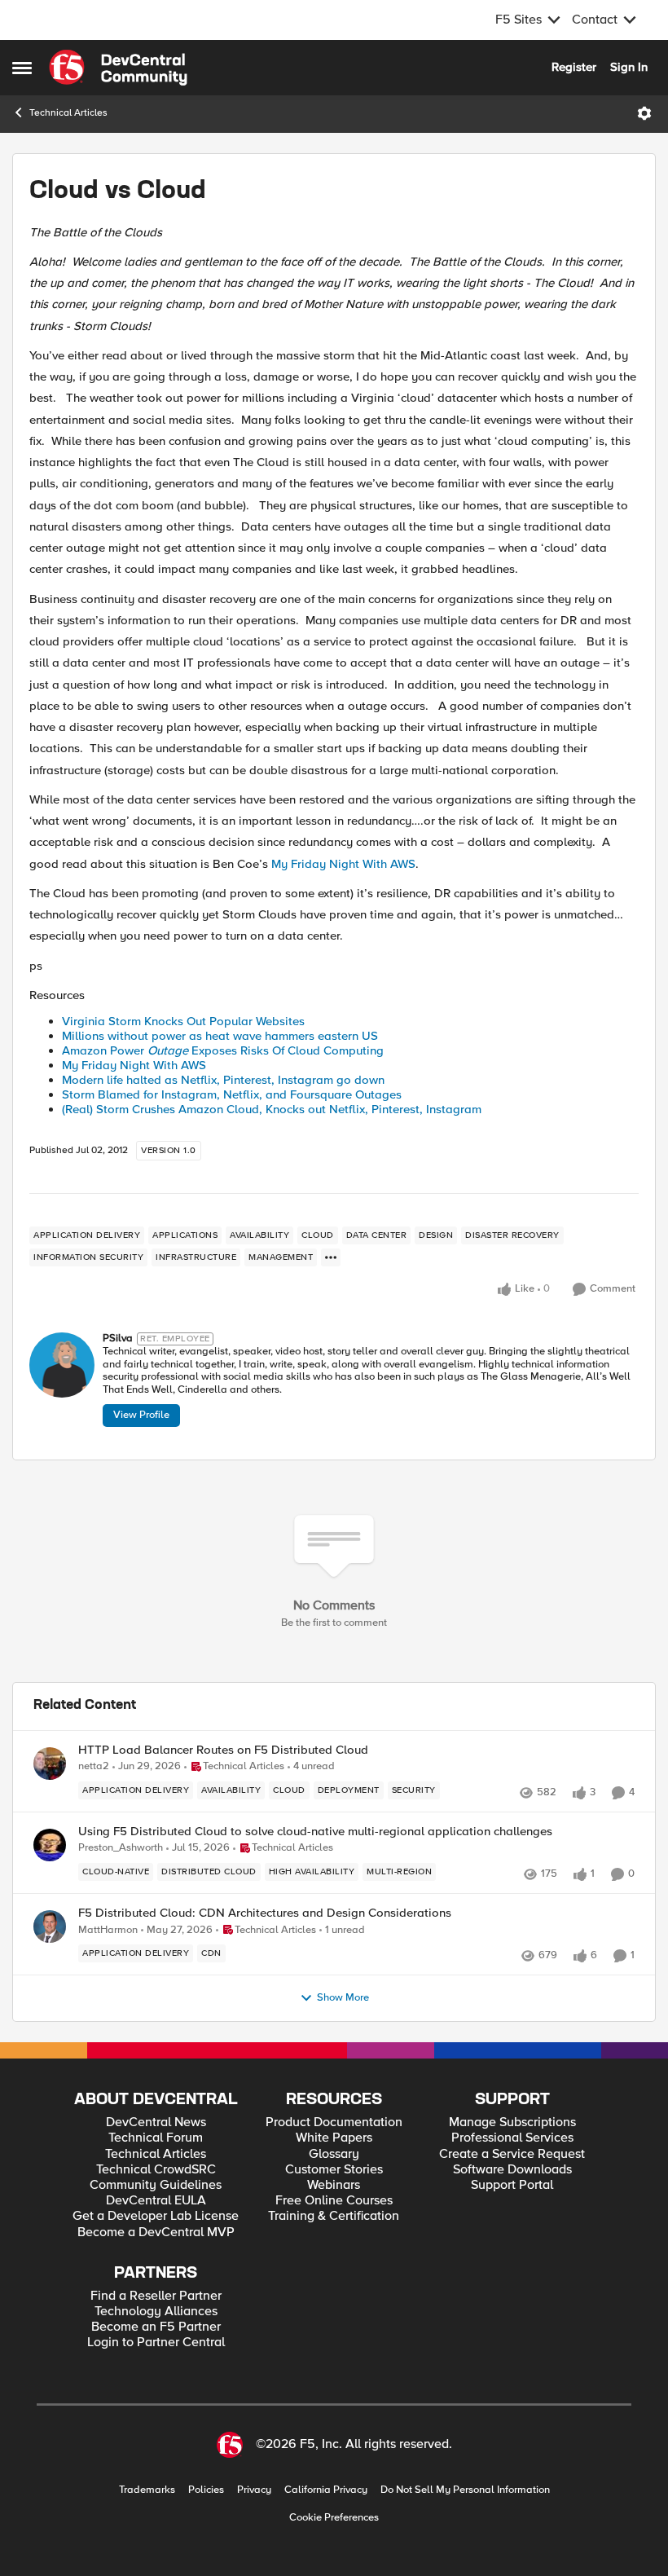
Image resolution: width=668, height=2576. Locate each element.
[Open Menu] (644, 113)
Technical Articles (68, 113)
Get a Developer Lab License (156, 2216)
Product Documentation (334, 2122)
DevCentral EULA (156, 2201)
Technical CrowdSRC (156, 2170)
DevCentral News (156, 2122)
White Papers (334, 2138)
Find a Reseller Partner (156, 2296)
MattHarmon (108, 1930)
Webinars (334, 2185)
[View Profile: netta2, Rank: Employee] (50, 1764)
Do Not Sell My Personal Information (465, 2490)
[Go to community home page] (118, 68)
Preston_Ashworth (121, 1848)
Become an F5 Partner (156, 2327)
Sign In (629, 67)
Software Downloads (512, 2170)
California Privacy (326, 2490)
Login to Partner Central (156, 2343)
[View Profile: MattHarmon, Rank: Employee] (50, 1926)
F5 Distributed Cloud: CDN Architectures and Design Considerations (265, 1913)
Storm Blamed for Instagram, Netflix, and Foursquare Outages (232, 1094)
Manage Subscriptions (512, 2122)
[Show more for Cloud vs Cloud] (331, 1257)
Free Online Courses (334, 2201)
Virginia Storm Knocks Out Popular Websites (183, 1021)
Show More (343, 1998)
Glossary (334, 2154)
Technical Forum (156, 2138)
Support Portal (512, 2185)
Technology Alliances (156, 2312)
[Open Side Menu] (22, 68)
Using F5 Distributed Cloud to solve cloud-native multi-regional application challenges (315, 1832)
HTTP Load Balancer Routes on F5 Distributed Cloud (223, 1750)
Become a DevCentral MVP (156, 2233)
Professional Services (512, 2138)
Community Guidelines (156, 2185)
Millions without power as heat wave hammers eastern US (220, 1036)
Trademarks (147, 2490)
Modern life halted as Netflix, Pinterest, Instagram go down (223, 1080)
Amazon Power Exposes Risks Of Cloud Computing (223, 1050)
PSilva (118, 1339)
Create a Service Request (512, 2154)
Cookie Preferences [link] (334, 2517)
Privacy (254, 2490)
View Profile (141, 1415)
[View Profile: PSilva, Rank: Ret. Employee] (62, 1365)
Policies (206, 2490)
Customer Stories (334, 2170)
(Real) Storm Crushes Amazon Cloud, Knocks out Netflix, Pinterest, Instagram (272, 1109)
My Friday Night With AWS (343, 864)
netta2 (94, 1766)
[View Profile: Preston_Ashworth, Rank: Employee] (50, 1845)
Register (574, 67)
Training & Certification (334, 2216)
